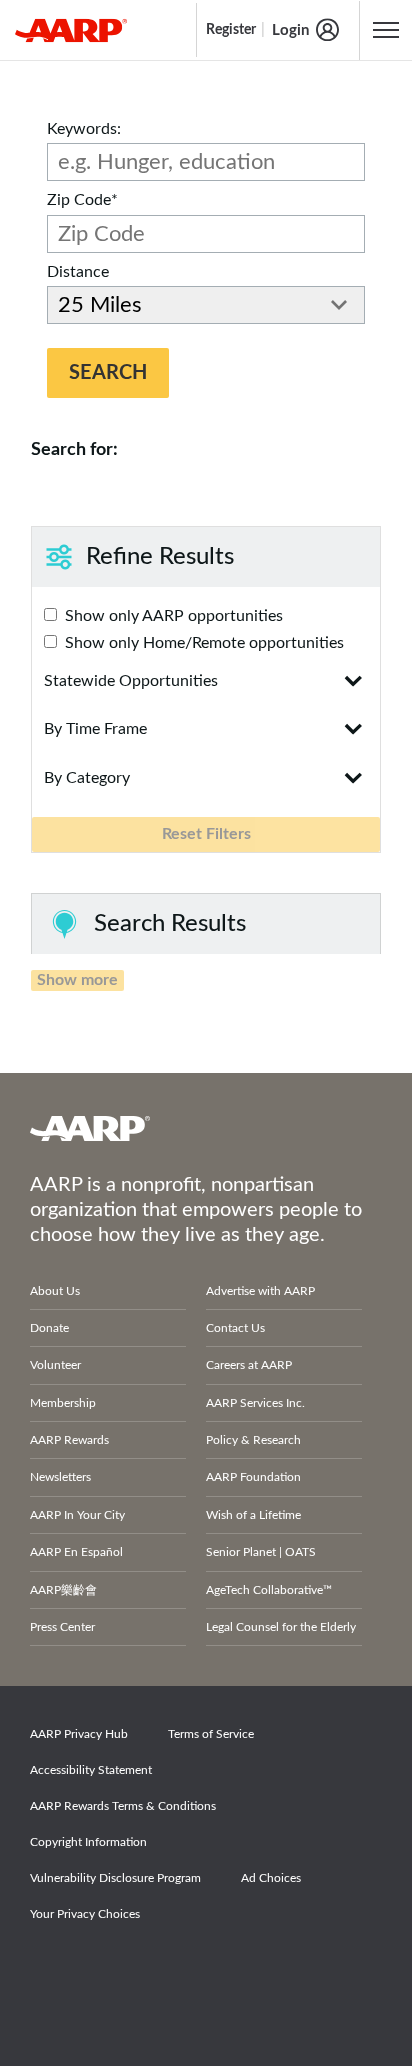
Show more (77, 980)
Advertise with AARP (260, 1291)
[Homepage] (71, 30)
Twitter (124, 1971)
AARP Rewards (69, 1440)
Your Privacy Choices (85, 1914)
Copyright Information (88, 1842)
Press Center (62, 1627)
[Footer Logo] (206, 1128)
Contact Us (235, 1328)
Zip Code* (82, 200)
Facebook (55, 1971)
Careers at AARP (249, 1365)
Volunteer (55, 1365)
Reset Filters (206, 834)
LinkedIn (262, 1971)
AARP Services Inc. (255, 1403)
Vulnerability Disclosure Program (115, 1878)
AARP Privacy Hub (79, 1734)
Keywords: (84, 129)
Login (290, 30)
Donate (49, 1328)
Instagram (193, 1971)
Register (231, 30)
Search (108, 373)
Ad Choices (271, 1878)
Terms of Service (211, 1734)
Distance (78, 272)
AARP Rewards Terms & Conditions (123, 1806)
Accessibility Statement (91, 1770)
